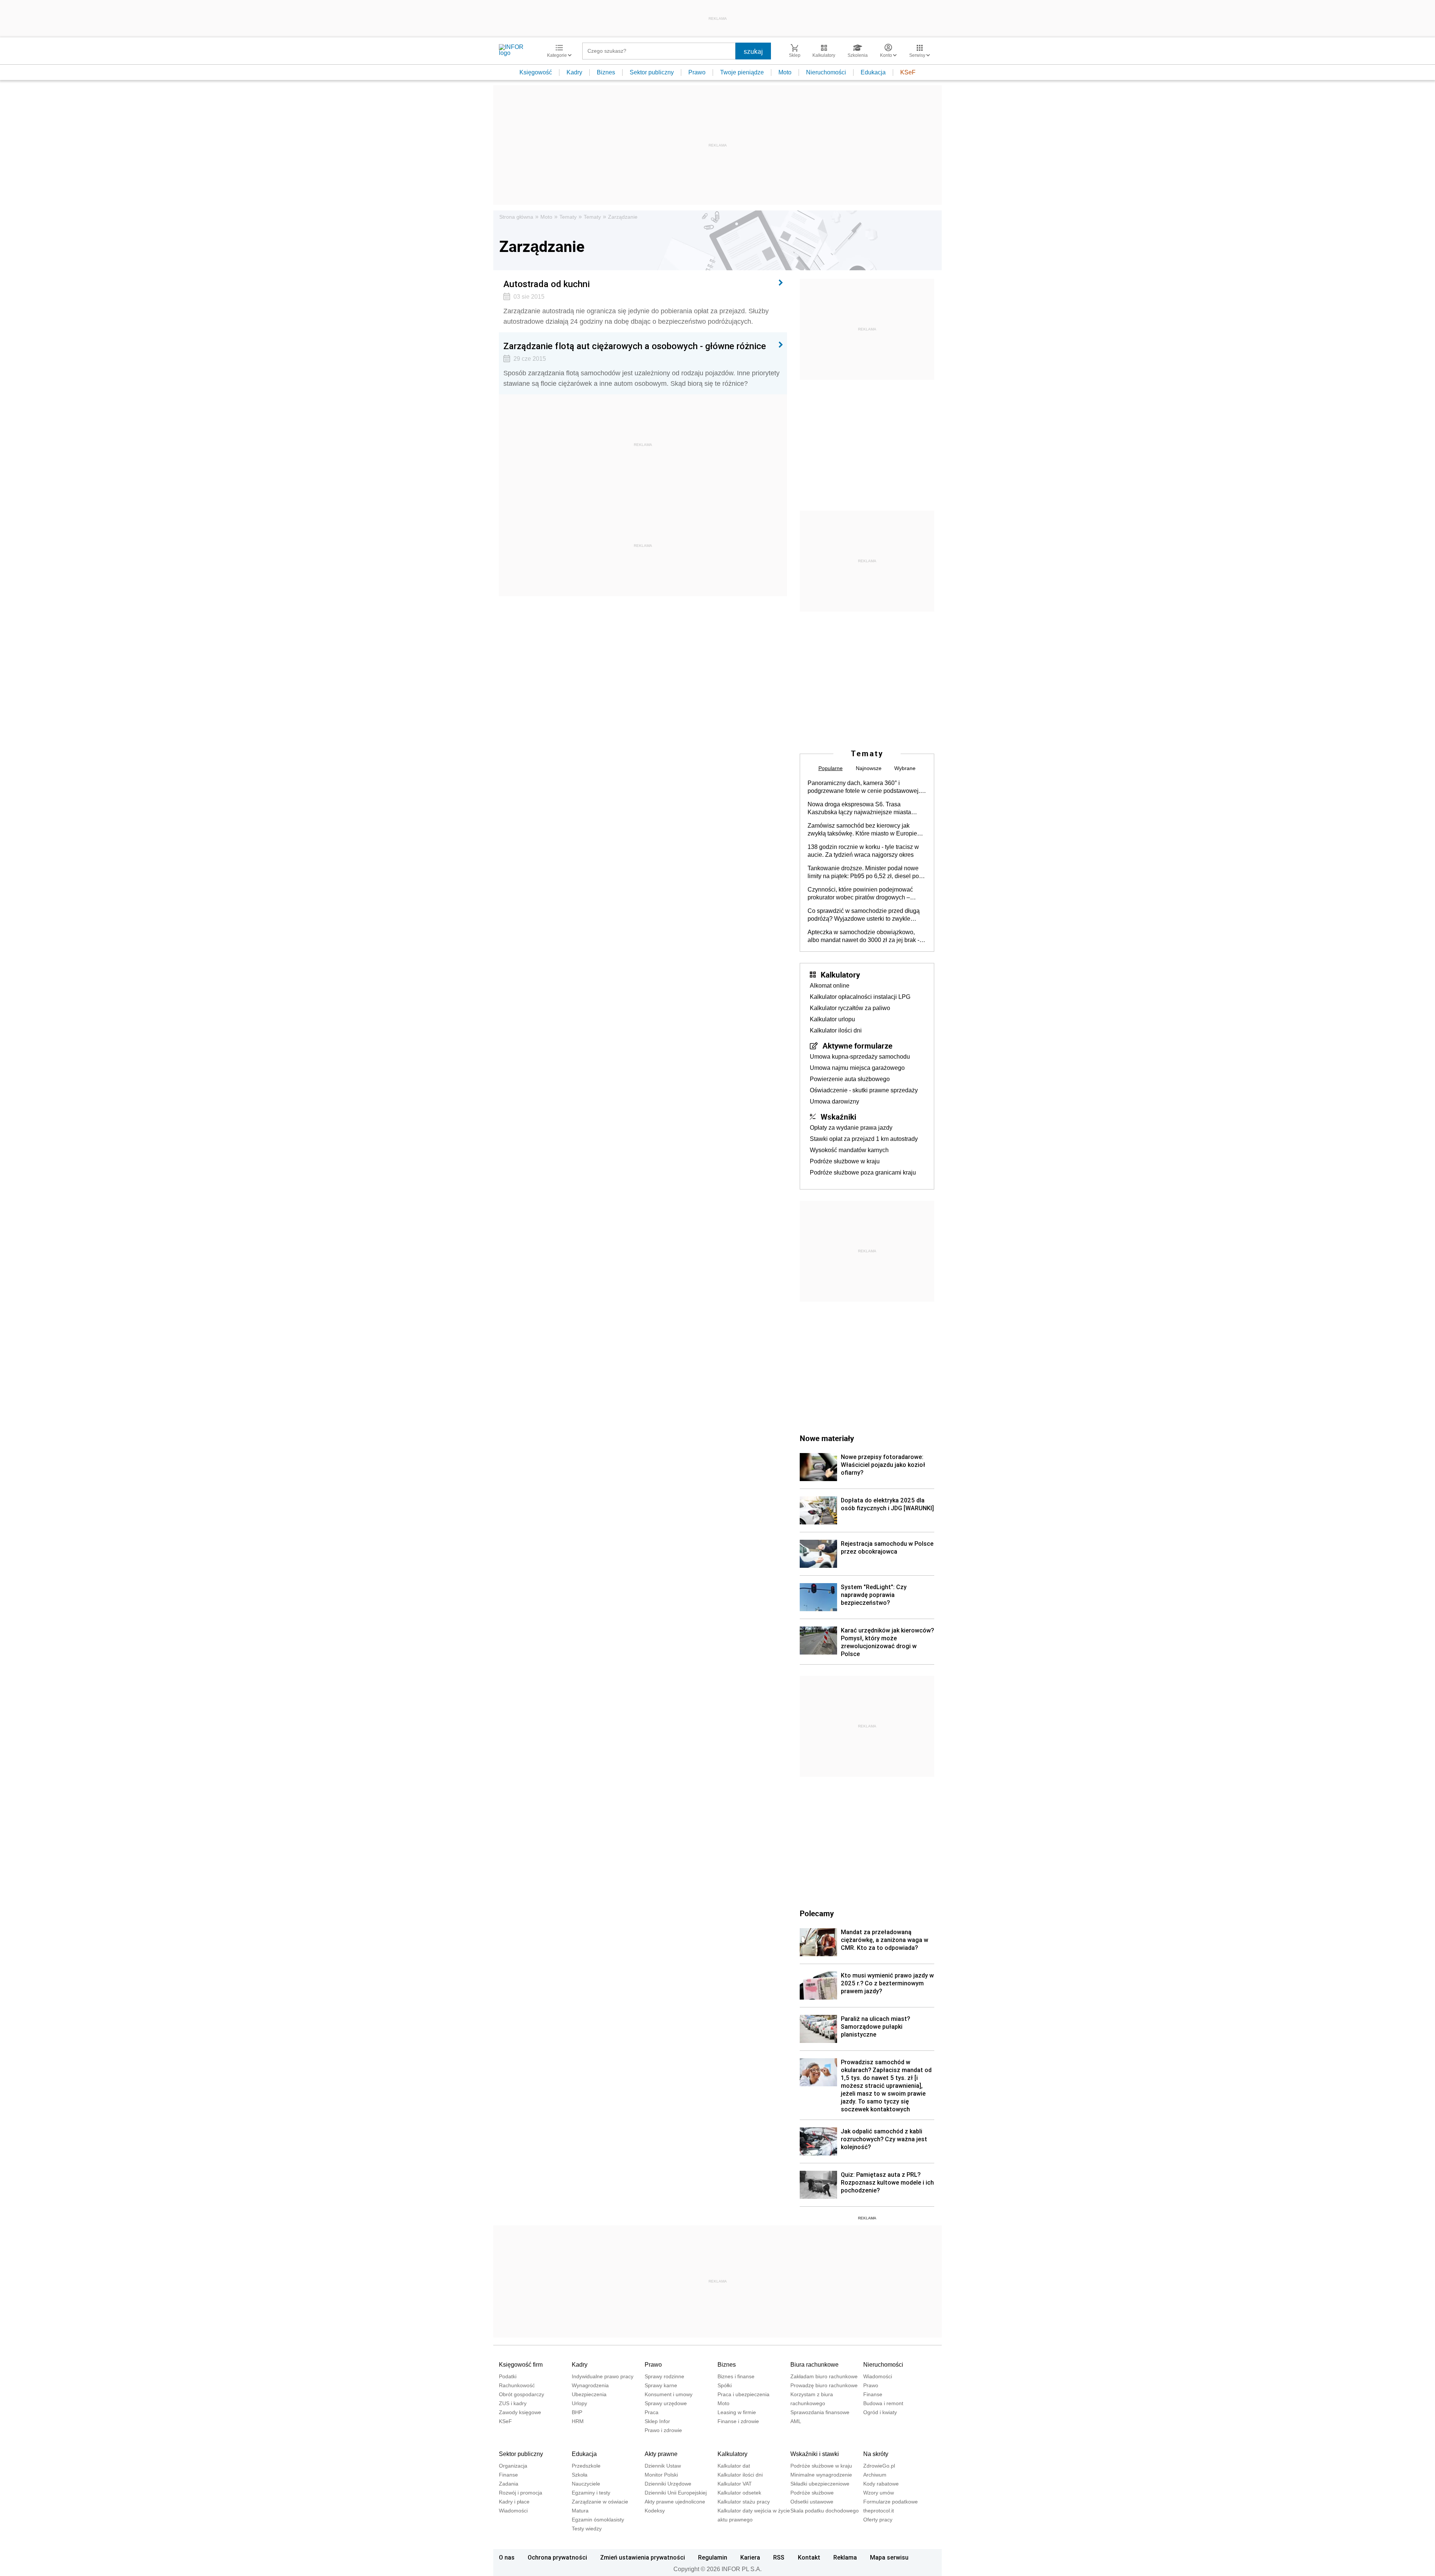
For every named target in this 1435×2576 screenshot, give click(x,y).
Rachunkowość (517, 2385)
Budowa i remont (883, 2403)
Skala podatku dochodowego (825, 2511)
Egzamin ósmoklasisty (598, 2520)
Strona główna (516, 217)
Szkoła (580, 2475)
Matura (580, 2511)
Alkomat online (830, 986)
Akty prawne (661, 2454)
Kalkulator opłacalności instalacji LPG (860, 997)
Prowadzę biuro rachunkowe (824, 2385)
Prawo (697, 72)
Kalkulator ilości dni (836, 1030)
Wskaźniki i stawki (815, 2454)
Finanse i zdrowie (738, 2421)
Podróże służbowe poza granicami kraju (863, 1172)
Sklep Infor (657, 2421)
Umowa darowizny (834, 1101)
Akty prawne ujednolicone (675, 2502)
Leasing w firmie (737, 2412)
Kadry (574, 72)
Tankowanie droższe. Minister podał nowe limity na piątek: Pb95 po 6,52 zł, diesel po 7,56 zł (863, 872)
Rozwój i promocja (521, 2493)
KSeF (908, 72)
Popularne (831, 768)
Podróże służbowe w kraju (845, 1161)
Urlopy (579, 2403)
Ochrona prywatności (557, 2557)
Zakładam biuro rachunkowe (824, 2376)
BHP (577, 2412)
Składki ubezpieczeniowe (820, 2484)
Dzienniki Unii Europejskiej (676, 2493)
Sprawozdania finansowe (820, 2412)
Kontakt (809, 2557)
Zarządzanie (623, 217)
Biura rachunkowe (814, 2365)
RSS (779, 2557)
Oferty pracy (878, 2520)
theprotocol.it (879, 2511)
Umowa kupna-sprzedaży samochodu (860, 1057)
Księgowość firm (521, 2365)
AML (796, 2421)
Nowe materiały (827, 1438)
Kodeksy (655, 2511)
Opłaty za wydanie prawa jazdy (851, 1128)
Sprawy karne (661, 2385)
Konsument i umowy (669, 2394)
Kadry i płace (514, 2502)
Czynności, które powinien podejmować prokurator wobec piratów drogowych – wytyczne (860, 894)
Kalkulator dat (734, 2466)
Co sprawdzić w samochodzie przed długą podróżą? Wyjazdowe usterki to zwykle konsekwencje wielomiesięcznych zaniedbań (864, 915)
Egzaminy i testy (591, 2493)
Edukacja (873, 72)
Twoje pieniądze (742, 72)
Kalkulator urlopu (832, 1019)
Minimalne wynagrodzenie (821, 2475)
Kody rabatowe (881, 2484)
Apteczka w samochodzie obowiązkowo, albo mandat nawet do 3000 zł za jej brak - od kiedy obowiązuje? (863, 936)
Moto (785, 72)
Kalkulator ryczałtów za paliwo (850, 1008)
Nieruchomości (826, 72)
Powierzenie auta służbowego (850, 1079)
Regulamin (713, 2557)
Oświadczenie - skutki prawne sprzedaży (864, 1090)
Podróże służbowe (812, 2493)
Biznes (606, 72)
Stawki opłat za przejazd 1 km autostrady (864, 1139)
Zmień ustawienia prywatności (643, 2557)
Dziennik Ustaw (663, 2466)
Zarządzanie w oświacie (600, 2502)
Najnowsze (869, 768)
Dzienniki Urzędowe (668, 2484)
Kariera (750, 2557)
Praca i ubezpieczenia (743, 2394)
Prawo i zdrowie (663, 2430)
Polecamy (817, 1913)
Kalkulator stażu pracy (744, 2502)
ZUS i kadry (513, 2403)
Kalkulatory (840, 975)
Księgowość (536, 72)
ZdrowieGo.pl (879, 2466)
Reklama (845, 2557)
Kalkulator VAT (735, 2484)
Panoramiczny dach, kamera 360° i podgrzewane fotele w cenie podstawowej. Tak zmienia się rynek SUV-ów (864, 787)
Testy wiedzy (587, 2529)
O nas (507, 2557)
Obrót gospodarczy (521, 2394)
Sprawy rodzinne (664, 2376)
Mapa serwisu (889, 2557)
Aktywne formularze (857, 1046)
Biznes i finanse (736, 2376)
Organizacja (513, 2466)
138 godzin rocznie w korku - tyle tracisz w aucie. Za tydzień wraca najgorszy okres (863, 851)
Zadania (509, 2484)
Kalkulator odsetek (739, 2493)
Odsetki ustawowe (812, 2502)
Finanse (873, 2394)
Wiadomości (878, 2376)
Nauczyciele (586, 2484)
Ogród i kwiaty (880, 2412)
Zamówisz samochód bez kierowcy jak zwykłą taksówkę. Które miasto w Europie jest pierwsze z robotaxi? (862, 830)
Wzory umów (879, 2493)
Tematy (568, 217)
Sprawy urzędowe (666, 2403)
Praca (652, 2412)
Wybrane (905, 768)
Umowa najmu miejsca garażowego (857, 1068)
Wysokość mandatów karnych (849, 1150)
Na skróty (876, 2454)
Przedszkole (586, 2466)
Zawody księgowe (520, 2412)
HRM (578, 2421)
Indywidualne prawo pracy (603, 2376)
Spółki (725, 2385)
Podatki (508, 2376)
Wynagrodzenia (590, 2385)
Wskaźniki (838, 1117)
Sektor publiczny (652, 72)
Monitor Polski (661, 2475)
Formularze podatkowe (891, 2502)
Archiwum (875, 2475)
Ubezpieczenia (589, 2394)
